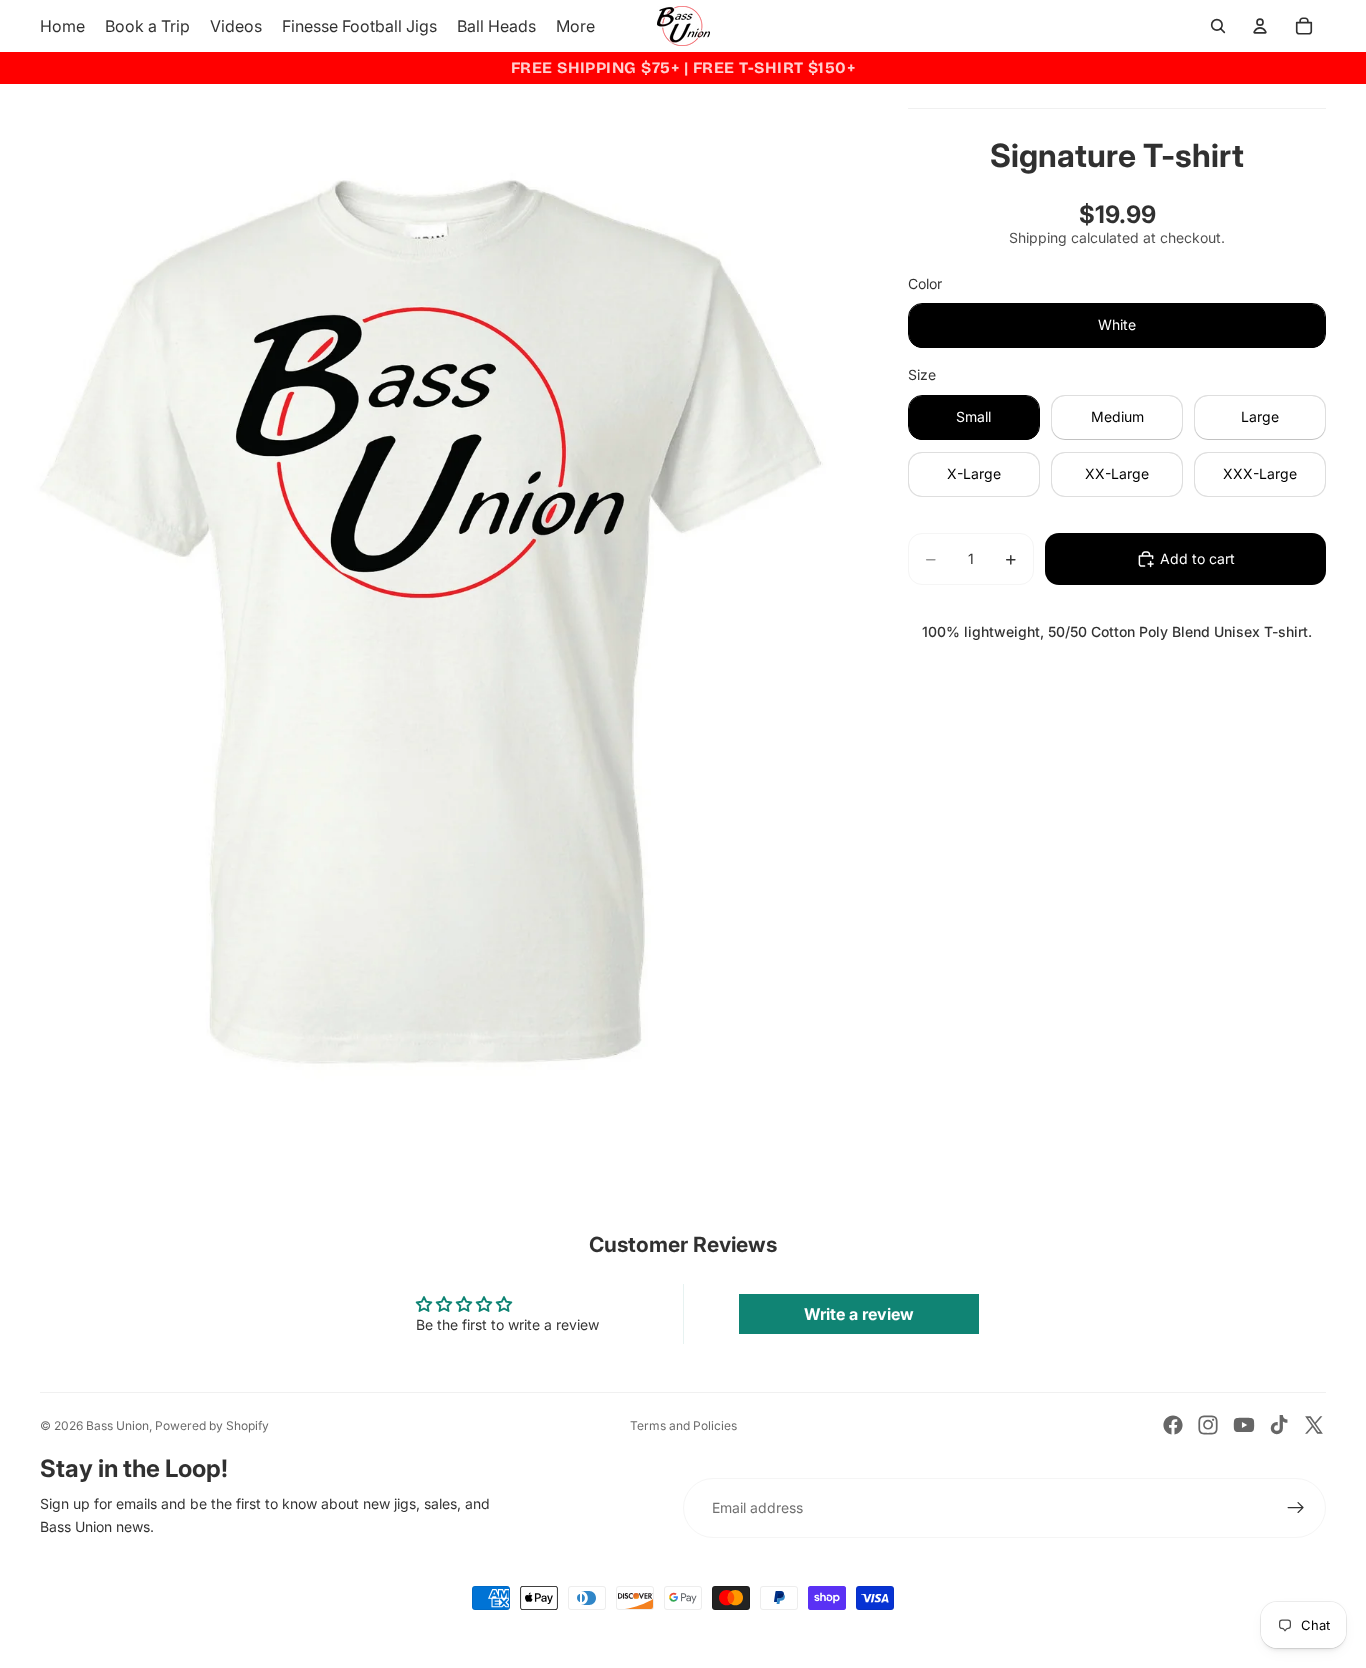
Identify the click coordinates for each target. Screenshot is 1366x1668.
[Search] (1218, 26)
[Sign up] (1296, 1508)
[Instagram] (1208, 1425)
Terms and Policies (683, 1425)
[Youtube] (1244, 1425)
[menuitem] (575, 26)
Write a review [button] (859, 1314)
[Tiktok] (1279, 1425)
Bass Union (117, 1425)
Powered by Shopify (212, 1425)
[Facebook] (1173, 1425)
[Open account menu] (1260, 26)
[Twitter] (1314, 1425)
